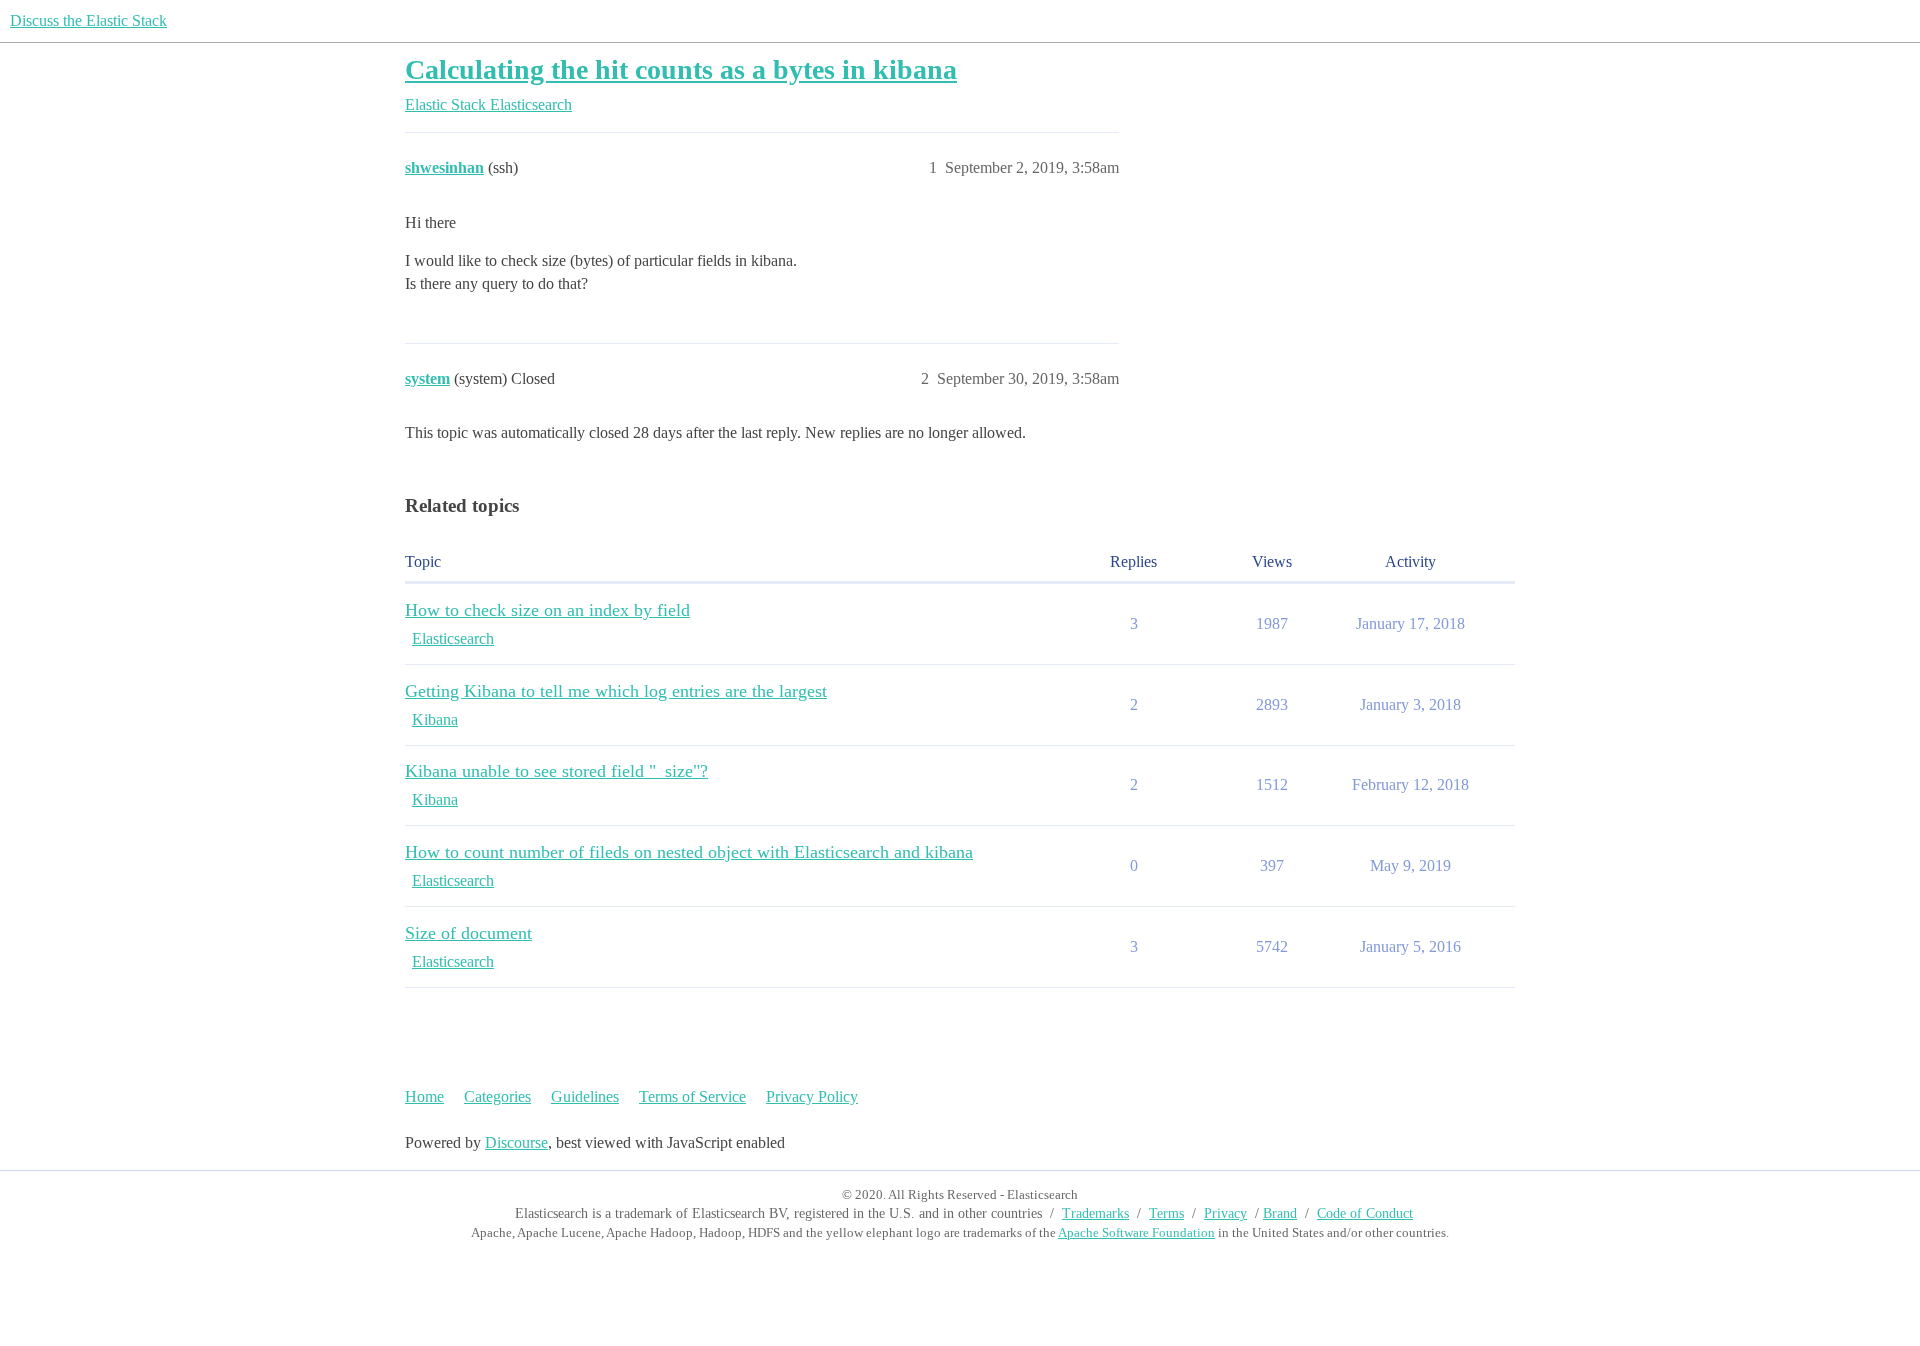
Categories (497, 1096)
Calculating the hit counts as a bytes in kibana (681, 69)
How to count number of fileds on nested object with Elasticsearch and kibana (689, 852)
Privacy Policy (812, 1096)
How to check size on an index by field (547, 610)
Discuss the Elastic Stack (88, 20)
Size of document (468, 933)
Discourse (516, 1142)
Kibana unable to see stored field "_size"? (556, 771)
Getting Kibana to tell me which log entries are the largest (616, 691)
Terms (1166, 1213)
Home (424, 1096)
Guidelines (585, 1096)
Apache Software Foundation (1136, 1232)
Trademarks (1095, 1213)
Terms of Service (692, 1096)
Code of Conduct (1365, 1213)
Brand (1280, 1213)
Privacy (1225, 1213)
